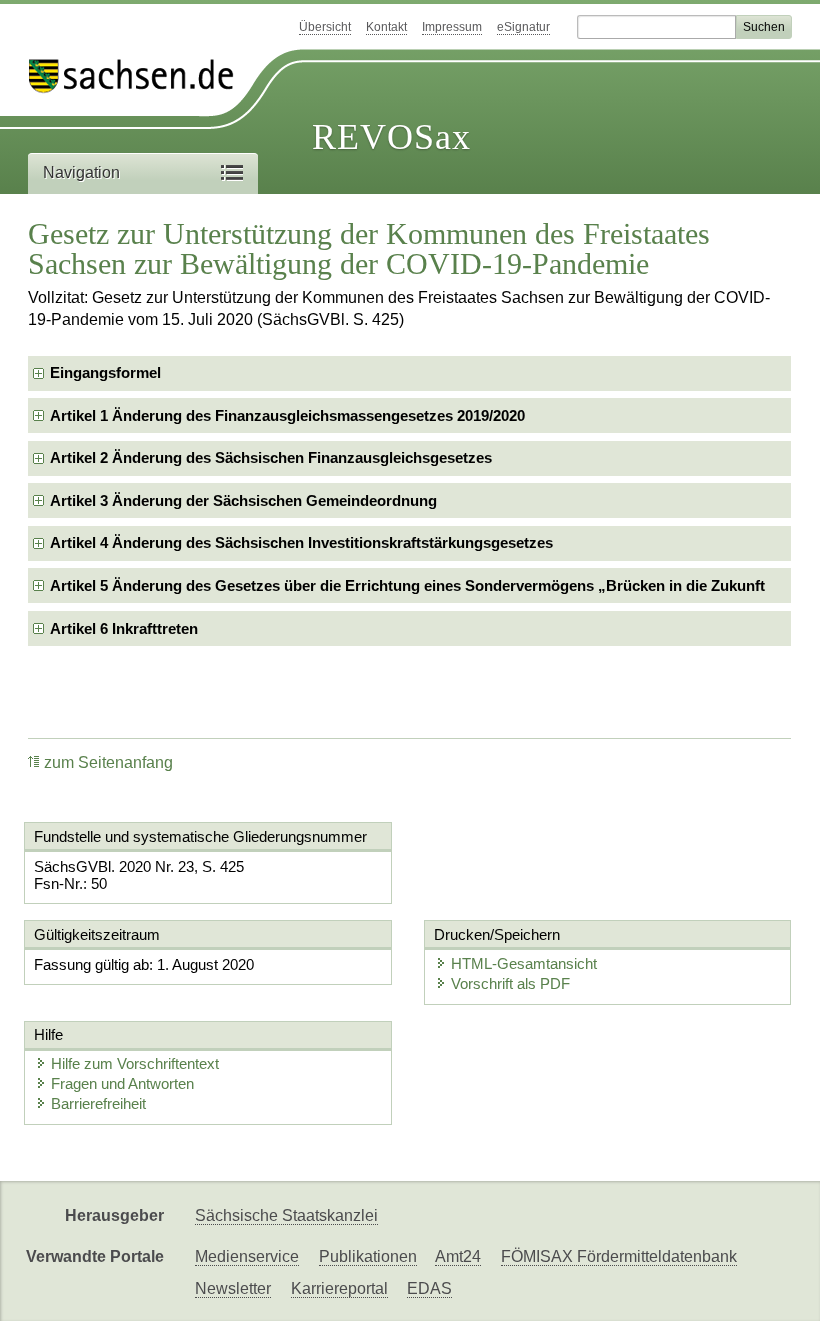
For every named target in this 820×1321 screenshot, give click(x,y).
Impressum (452, 27)
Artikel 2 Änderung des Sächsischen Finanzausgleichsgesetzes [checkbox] (271, 457)
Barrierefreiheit (98, 1103)
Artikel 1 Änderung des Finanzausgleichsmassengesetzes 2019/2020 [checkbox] (287, 415)
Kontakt (386, 27)
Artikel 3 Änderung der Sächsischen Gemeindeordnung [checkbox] (243, 500)
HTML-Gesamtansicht (524, 963)
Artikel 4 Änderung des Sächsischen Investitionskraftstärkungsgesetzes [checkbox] (301, 542)
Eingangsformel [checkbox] (105, 372)
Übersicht (325, 27)
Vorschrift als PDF (510, 983)
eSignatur (523, 27)
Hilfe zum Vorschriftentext (135, 1063)
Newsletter (233, 1288)
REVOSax (391, 137)
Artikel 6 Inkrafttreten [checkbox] (124, 628)
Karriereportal (339, 1288)
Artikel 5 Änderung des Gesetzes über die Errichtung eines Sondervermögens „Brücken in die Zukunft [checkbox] (407, 585)
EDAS (429, 1288)
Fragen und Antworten (122, 1083)
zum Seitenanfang (108, 762)
